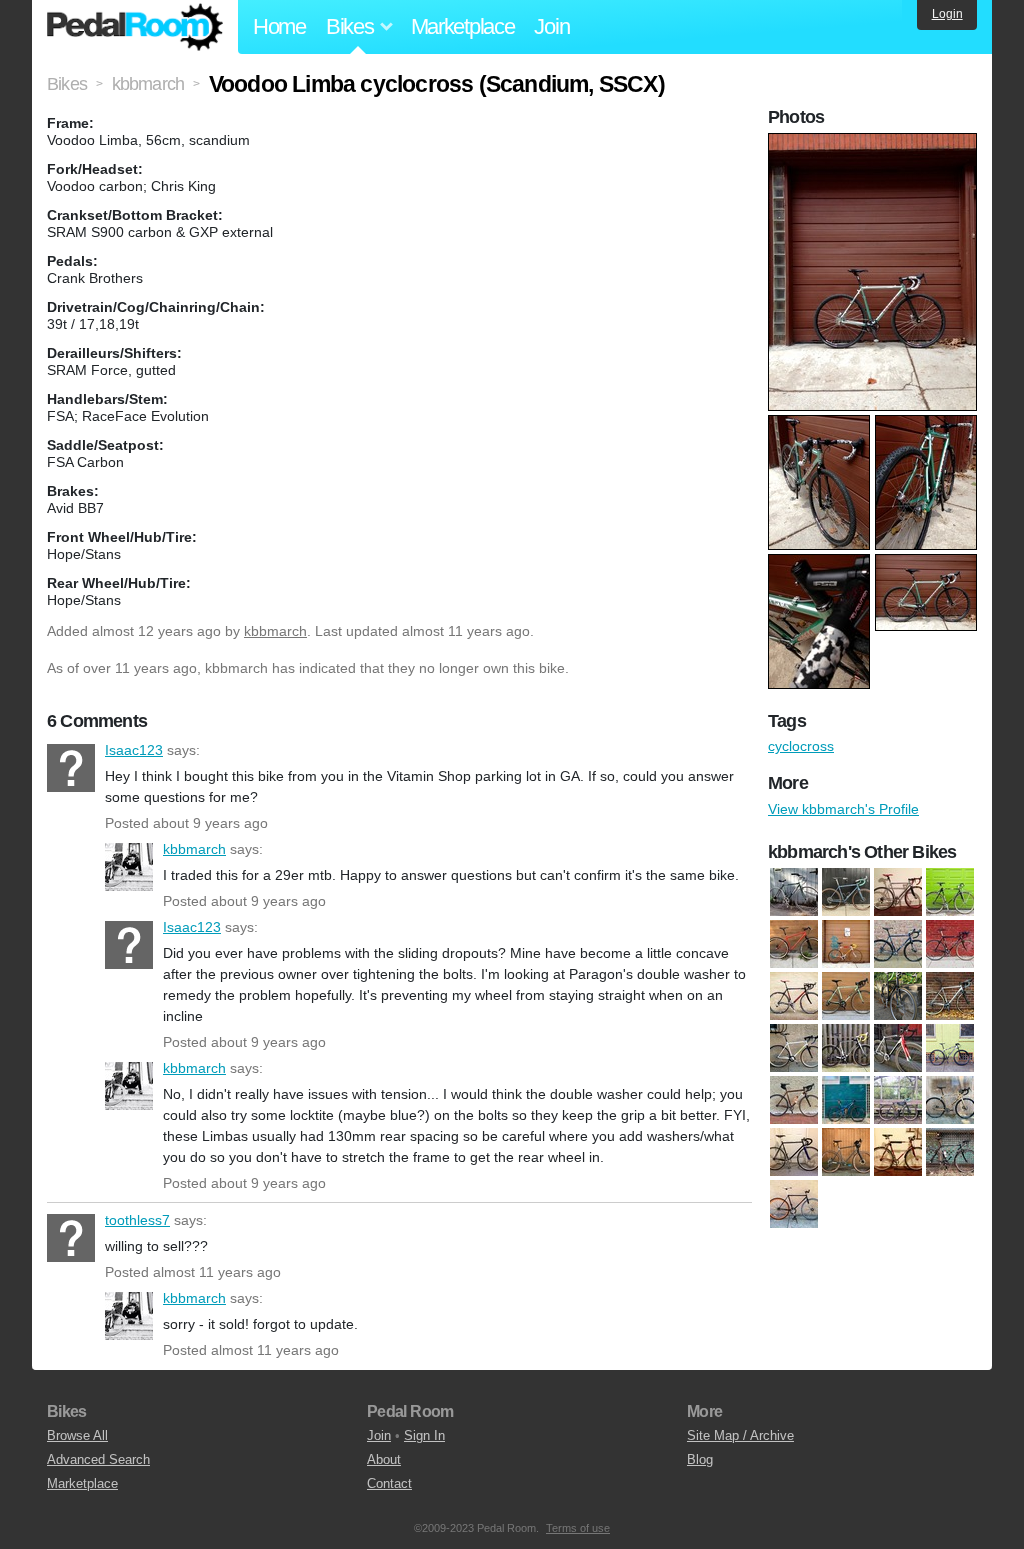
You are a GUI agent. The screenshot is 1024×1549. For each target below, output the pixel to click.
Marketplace (463, 26)
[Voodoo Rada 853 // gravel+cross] (846, 892)
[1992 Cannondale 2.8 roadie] (898, 892)
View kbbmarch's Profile (843, 809)
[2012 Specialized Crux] (846, 1048)
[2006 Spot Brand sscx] (898, 944)
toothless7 (71, 1238)
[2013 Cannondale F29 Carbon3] (950, 1048)
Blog (700, 1459)
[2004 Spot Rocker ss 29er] (794, 944)
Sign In (424, 1435)
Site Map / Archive (740, 1435)
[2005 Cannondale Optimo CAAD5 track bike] (846, 944)
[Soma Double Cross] (950, 1152)
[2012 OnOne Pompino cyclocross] (794, 1048)
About (384, 1459)
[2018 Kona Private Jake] (898, 1100)
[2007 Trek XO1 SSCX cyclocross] (950, 944)
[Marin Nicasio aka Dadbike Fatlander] (846, 1152)
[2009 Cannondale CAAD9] (794, 996)
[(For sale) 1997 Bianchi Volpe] (794, 892)
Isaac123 (71, 768)
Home (279, 26)
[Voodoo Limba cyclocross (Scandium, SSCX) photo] (875, 143)
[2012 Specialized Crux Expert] (898, 1048)
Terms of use (578, 1528)
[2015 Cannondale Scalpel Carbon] (846, 1100)
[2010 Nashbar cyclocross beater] (898, 996)
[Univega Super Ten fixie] (794, 1204)
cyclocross (801, 746)
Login (947, 14)
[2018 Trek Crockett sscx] (950, 1100)
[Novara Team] (898, 1152)
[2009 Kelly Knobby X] (846, 996)
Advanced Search (98, 1459)
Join (551, 26)
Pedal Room (135, 27)
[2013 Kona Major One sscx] (794, 1100)
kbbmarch (275, 631)
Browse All (77, 1435)
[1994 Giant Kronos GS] (950, 892)
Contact (389, 1483)
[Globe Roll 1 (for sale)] (794, 1152)
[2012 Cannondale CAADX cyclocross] (950, 996)
